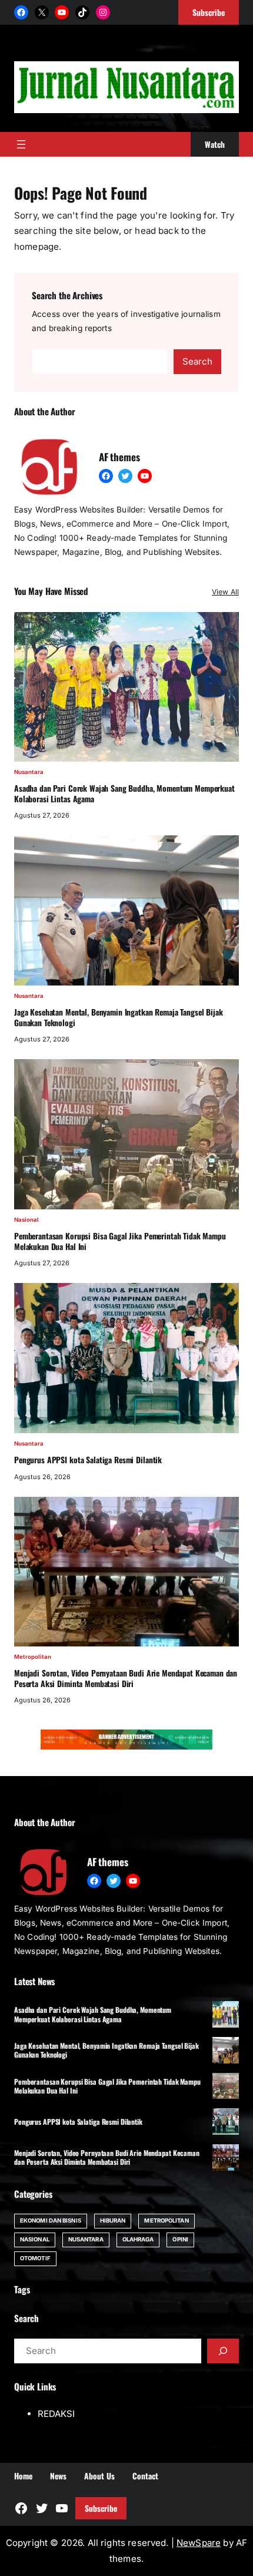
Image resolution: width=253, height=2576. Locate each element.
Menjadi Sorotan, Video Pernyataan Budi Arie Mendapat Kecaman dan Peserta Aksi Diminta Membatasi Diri (126, 1679)
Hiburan (113, 2220)
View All (225, 592)
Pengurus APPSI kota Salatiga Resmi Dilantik (88, 1460)
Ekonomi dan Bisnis (51, 2220)
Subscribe (101, 2508)
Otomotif (35, 2258)
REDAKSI (56, 2414)
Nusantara (29, 772)
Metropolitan (33, 1657)
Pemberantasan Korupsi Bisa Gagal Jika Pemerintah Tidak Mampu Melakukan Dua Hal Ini (120, 1241)
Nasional (26, 1220)
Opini (180, 2239)
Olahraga (138, 2239)
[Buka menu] (21, 144)
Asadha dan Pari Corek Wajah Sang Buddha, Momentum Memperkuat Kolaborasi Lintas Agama (124, 794)
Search (197, 361)
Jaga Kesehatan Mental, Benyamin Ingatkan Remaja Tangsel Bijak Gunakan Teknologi (119, 1018)
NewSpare (199, 2543)
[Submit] (223, 2351)
